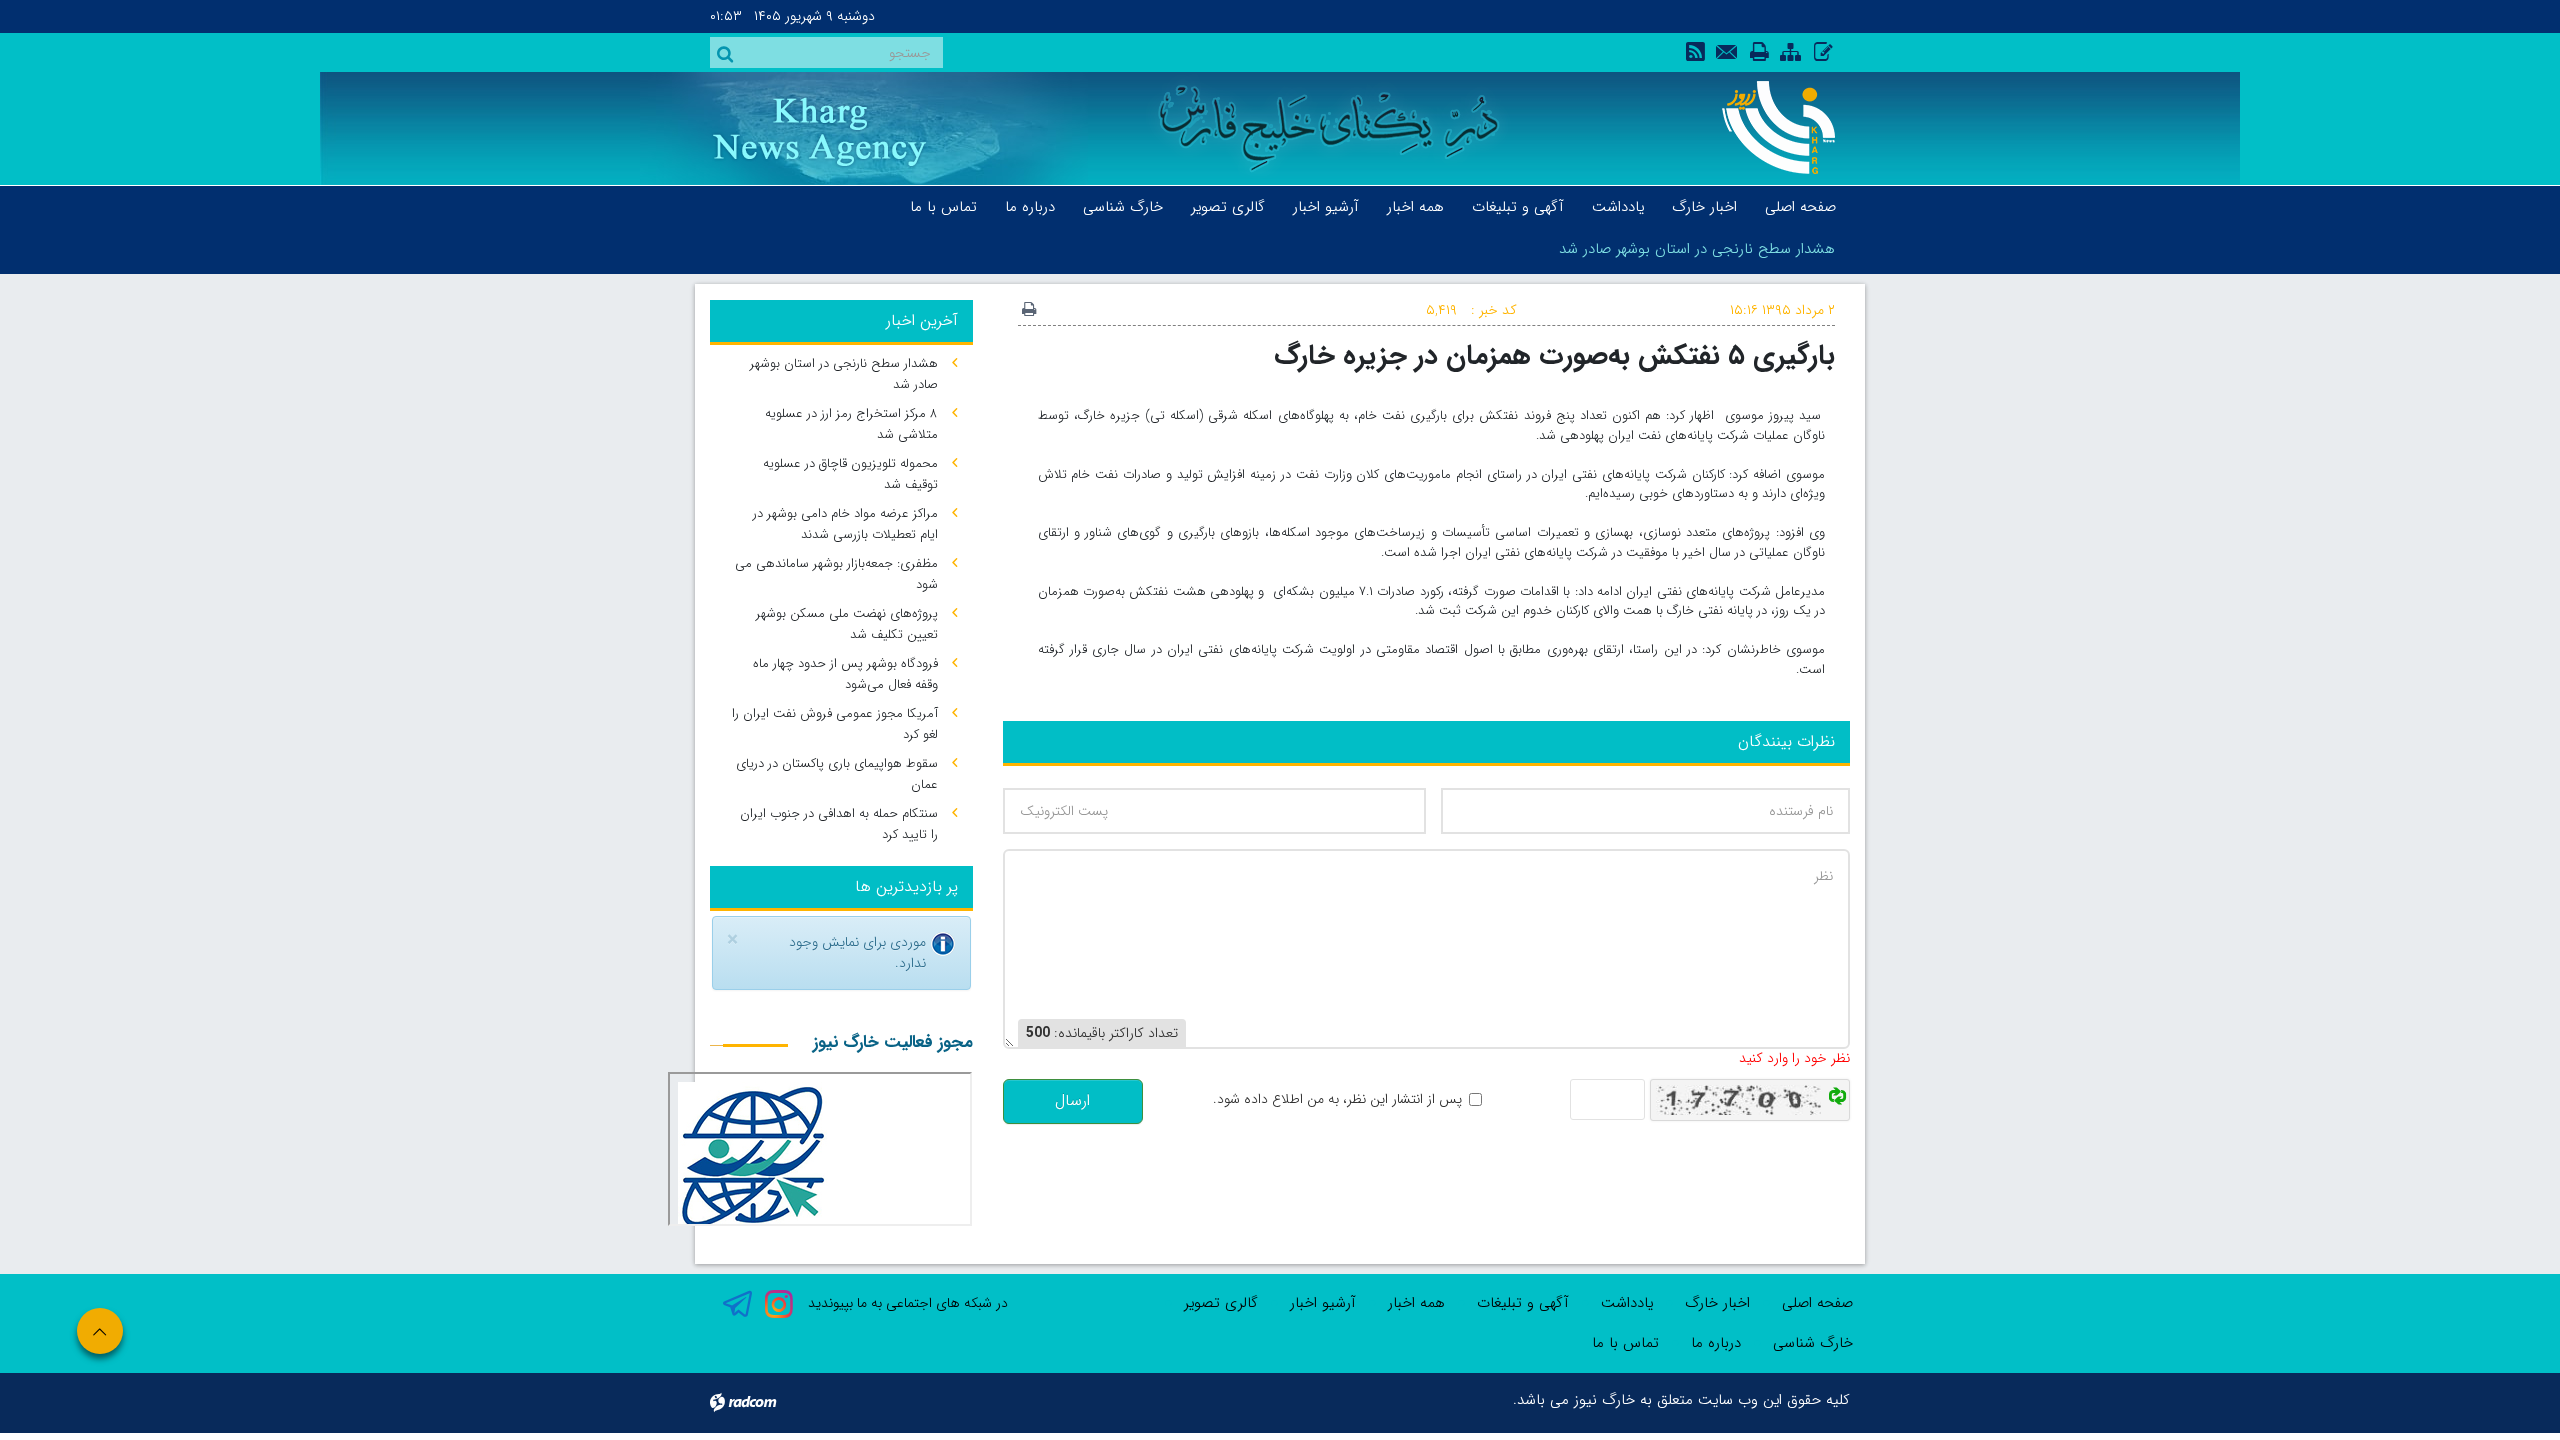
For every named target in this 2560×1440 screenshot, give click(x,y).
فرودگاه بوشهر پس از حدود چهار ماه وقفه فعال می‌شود (845, 674)
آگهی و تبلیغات (1523, 1303)
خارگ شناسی (1813, 1343)
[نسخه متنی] (1029, 311)
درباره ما (1716, 1343)
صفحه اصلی (1817, 1303)
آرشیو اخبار (1323, 1303)
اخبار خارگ (1717, 1303)
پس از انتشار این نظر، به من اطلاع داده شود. (1337, 1099)
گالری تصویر (1221, 1303)
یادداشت (1627, 1303)
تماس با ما (1625, 1343)
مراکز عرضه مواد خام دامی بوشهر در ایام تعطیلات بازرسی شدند (845, 524)
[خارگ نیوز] (1767, 127)
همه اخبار (1416, 1303)
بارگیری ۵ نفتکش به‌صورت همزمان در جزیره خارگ (1554, 355)
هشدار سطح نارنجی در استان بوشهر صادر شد (1697, 249)
